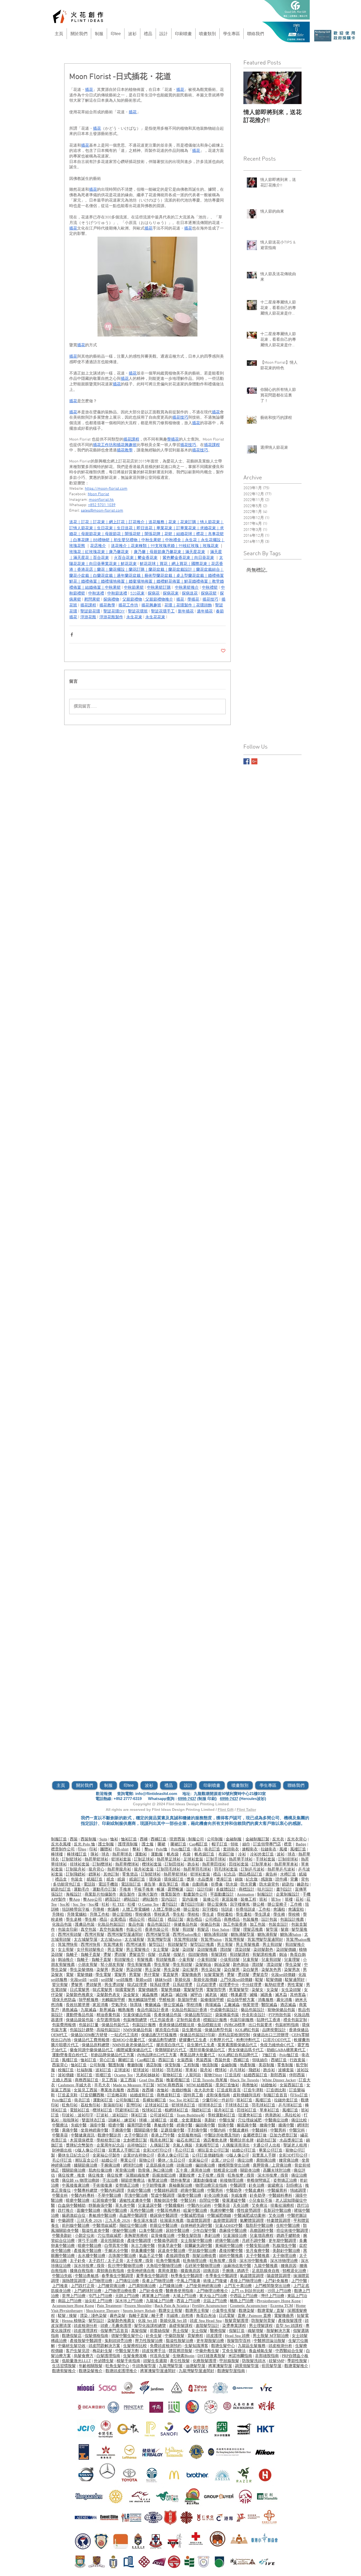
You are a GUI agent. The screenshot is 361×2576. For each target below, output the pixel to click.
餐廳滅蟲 (153, 2005)
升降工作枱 (99, 1914)
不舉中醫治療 (109, 2195)
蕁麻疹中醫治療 (233, 2231)
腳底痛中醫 (247, 2125)
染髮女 (258, 1990)
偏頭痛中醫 (205, 2125)
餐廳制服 (135, 2065)
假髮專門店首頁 (114, 2331)
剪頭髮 (188, 1929)
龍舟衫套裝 (144, 1869)
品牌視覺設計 (274, 2030)
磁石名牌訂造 (188, 2140)
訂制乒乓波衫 (253, 1869)
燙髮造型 (260, 1975)
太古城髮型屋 (86, 1939)
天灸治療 (241, 2205)
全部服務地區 (189, 2135)
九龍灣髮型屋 (171, 2366)
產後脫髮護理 (290, 2321)
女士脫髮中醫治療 (196, 2241)
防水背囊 (248, 1884)
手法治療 (110, 2180)
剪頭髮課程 (240, 1955)
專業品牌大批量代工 (198, 2055)
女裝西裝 (185, 2060)
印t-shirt (122, 1849)
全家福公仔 (198, 2160)
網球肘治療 (133, 2165)
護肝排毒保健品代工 (207, 2050)
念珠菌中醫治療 (122, 2256)
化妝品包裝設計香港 (189, 2010)
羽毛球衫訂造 (263, 2105)
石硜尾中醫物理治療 (203, 2266)
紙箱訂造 (95, 1879)
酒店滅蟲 (288, 2005)
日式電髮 (227, 2316)
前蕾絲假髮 (160, 2331)
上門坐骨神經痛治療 (203, 2286)
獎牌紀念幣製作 (80, 2145)
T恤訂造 (269, 2055)
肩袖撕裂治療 (181, 2185)
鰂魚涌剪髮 (267, 1934)
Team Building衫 (191, 2115)
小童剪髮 (186, 1960)
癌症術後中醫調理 (292, 2231)
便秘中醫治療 (124, 2231)
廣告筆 (150, 1884)
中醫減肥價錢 (219, 2215)
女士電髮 (161, 1949)
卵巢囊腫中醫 (143, 2251)
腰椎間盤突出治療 (234, 2165)
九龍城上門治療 (160, 2301)
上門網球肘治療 (88, 2291)
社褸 (131, 1904)
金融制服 (234, 1839)
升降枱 (58, 1914)
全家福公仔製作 (106, 2155)
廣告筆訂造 (168, 1884)
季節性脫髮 (297, 2361)
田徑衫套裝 (239, 1864)
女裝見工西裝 (86, 2090)
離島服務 (126, 2010)
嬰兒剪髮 (60, 1985)
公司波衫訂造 (162, 2115)
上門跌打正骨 (83, 2286)
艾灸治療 (276, 2215)
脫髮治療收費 (204, 2256)
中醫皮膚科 (239, 2130)
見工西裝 (109, 2080)
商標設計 (247, 1889)
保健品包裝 (210, 1924)
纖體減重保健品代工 (134, 2050)
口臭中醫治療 (151, 2231)
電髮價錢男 (148, 1990)
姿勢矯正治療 (285, 2180)
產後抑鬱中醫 (231, 2251)
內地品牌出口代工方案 (157, 2055)
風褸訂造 (298, 1849)
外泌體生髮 (104, 2361)
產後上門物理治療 (246, 2281)
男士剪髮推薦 (248, 1944)
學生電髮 (103, 1975)
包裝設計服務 (144, 2025)
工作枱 (264, 1909)
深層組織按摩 (137, 2175)
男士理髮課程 (261, 2326)
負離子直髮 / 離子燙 (146, 2316)
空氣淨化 (119, 2005)
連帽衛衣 (250, 1849)
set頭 (94, 1980)
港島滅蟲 (70, 2010)
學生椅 (279, 1914)
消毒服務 (266, 2000)
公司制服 (215, 1839)
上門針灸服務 (276, 2281)
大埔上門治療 (184, 2296)
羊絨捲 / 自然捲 (180, 2316)
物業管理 (251, 2005)
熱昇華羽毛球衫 (197, 1869)
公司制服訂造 (128, 2100)
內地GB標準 (235, 2025)
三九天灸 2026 (118, 2220)
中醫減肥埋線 (192, 2215)
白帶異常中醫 (116, 2246)
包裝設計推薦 (292, 1919)
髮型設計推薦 (202, 1944)
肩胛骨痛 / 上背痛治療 (272, 2165)
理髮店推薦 (253, 1929)
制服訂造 (59, 1839)
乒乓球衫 (238, 2070)
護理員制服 (128, 1844)
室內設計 (169, 1899)
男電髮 (135, 1975)
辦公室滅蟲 (173, 2005)
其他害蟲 (298, 1995)
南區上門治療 (70, 2301)
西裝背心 (60, 2065)
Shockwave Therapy (103, 2311)
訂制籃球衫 (72, 1859)
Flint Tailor (246, 1810)
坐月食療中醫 (258, 2251)
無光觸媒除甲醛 (142, 2000)
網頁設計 (113, 1899)
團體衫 (106, 1849)
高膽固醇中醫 (262, 2231)
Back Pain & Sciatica (172, 2306)
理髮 (236, 1929)
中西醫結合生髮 (289, 2351)
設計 (190, 1889)
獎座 (191, 1879)
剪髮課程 (219, 1955)
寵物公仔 (147, 2160)
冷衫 (242, 1854)
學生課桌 (262, 1914)
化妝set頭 (78, 1980)
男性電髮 (295, 1985)
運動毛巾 (82, 1889)
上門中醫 (299, 2281)
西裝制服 (89, 1839)
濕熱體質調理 (74, 2281)
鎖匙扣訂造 (61, 1889)
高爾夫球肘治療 (277, 2170)
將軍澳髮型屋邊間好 (158, 2371)
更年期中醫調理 (282, 2241)
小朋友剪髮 (88, 1965)
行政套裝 (298, 2060)
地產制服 (248, 2065)
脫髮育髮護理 (237, 2321)
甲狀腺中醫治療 (202, 2251)
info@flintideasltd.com (156, 1794)
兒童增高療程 (262, 2236)
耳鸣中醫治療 (142, 2210)
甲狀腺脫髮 (229, 2361)
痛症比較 (299, 2120)
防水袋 (232, 1884)
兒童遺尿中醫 (150, 2205)
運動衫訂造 (103, 2100)
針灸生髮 (154, 2336)
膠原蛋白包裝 (167, 2030)
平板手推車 (144, 1889)
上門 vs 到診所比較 (248, 2291)
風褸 (283, 1849)
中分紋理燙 (252, 1985)
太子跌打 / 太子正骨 (106, 2261)
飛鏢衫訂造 (201, 2110)
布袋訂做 (226, 1854)
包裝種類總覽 (135, 2020)
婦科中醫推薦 (231, 2256)
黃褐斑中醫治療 (229, 2246)
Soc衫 (65, 1904)
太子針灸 (78, 2261)
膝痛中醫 (286, 2125)
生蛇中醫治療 (288, 2226)
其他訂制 (111, 1874)
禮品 (217, 1874)
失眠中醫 (79, 2125)
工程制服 (191, 2065)
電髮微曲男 (191, 1975)
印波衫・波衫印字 (78, 2115)
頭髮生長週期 (155, 2361)
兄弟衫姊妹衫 (148, 2075)
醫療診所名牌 (242, 2140)
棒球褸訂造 (77, 1854)
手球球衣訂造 (237, 2105)
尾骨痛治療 (125, 2170)
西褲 (144, 1839)
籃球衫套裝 (121, 1859)
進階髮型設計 (207, 2326)
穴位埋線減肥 (250, 2120)
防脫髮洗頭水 (254, 2361)
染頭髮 (188, 1949)
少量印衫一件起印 (218, 2100)
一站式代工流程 (124, 2035)
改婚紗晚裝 (181, 2090)
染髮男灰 (292, 1970)
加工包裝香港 (235, 1924)
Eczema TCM (282, 2306)
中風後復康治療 (76, 2185)
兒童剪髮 (251, 1960)
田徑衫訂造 (247, 2110)
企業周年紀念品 (110, 2145)
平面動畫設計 (222, 1894)
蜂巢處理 (239, 1995)
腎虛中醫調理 (163, 2195)
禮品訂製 (175, 1919)
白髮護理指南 (108, 2356)
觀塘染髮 (247, 2311)
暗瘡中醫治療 (78, 2200)
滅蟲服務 (150, 1995)
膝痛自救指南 (82, 2271)
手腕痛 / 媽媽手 (235, 2271)
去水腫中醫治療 (92, 2256)
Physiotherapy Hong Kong (279, 2301)
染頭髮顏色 (263, 1949)
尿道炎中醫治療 (172, 2251)
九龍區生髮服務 (252, 2346)
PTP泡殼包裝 (280, 2015)
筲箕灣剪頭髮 (186, 1939)
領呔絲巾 (260, 2060)
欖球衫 (221, 2070)
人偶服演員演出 (236, 2145)
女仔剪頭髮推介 (91, 1949)
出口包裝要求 (260, 2025)
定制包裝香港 (188, 2020)
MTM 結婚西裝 (199, 2085)
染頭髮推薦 (207, 1949)
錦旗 (239, 1879)
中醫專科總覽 (86, 2190)
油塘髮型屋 (195, 2366)
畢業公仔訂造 (271, 2150)
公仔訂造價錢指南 (208, 2155)
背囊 (294, 1879)
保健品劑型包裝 (218, 2030)
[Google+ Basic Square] (254, 761)
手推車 (125, 1889)
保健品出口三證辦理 (271, 2035)
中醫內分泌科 (199, 2205)
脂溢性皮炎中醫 (96, 2231)
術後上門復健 (215, 2281)
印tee (82, 1849)
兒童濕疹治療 (235, 2236)
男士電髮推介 (138, 1949)
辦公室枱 (191, 1909)
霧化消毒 (284, 2000)
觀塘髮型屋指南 (231, 2371)
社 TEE (118, 1904)
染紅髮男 (190, 1970)
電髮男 (120, 1975)
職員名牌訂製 (162, 2140)
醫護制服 (116, 2065)
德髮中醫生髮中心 (127, 2336)
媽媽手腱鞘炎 (288, 2236)
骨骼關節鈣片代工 (171, 2050)
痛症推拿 (96, 2175)
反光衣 (278, 1839)
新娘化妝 (183, 1980)
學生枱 (179, 1914)
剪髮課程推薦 (264, 1955)
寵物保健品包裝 (281, 2010)
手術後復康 (102, 2185)
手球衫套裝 (265, 1859)
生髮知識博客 (196, 2346)
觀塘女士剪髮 (170, 2311)
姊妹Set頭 (163, 1980)
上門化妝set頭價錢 (236, 1980)
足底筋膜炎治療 (160, 2165)
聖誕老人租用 (295, 2145)
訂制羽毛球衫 (169, 1869)
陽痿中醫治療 (189, 2195)
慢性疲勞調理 (249, 2210)
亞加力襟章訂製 (283, 2135)
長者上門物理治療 (158, 2281)
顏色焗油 (241, 1965)
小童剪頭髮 (207, 1960)
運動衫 (141, 1854)
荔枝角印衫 (91, 2105)
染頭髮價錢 (287, 1949)
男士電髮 (115, 1949)
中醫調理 (238, 2185)
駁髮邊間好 (295, 1980)
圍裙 (161, 1844)
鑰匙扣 (303, 1884)
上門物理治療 (100, 2281)
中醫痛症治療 (276, 2120)
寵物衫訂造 (172, 2075)
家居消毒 (100, 2005)
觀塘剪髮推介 (64, 2371)
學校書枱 (225, 1914)
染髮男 (102, 1970)
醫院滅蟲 (269, 2005)
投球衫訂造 (152, 2110)
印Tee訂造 (299, 2095)
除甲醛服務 (89, 2000)
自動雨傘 (200, 1884)
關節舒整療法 (133, 2180)
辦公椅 (259, 1904)
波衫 (281, 1854)
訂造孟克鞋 (68, 2095)
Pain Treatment (109, 2306)
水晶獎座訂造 (291, 2140)
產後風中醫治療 (88, 2251)
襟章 (288, 1844)
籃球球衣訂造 (183, 2105)
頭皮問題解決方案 (104, 2346)
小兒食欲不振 (261, 2200)
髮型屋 (272, 1929)
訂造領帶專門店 (267, 1844)
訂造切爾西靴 (92, 2095)
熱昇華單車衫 (286, 1864)
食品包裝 (136, 1924)
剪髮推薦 (145, 1960)
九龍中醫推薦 (266, 2266)
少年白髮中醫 (204, 2231)
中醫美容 (60, 2135)
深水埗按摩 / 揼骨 (273, 2175)
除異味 (136, 2005)
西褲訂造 (159, 1839)
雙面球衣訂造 (94, 2120)
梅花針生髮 (102, 2351)
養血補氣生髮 (261, 2351)
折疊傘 (217, 1884)
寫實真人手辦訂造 (124, 2150)
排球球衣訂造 (210, 2105)
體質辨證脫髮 (181, 2351)
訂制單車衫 (262, 1864)
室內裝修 (190, 1899)
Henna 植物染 (74, 2321)
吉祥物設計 (137, 2145)
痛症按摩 (115, 2175)
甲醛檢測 (167, 2000)
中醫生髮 (227, 2120)
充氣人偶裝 (182, 2145)
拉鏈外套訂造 (286, 2100)
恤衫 (114, 1839)
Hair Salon (221, 1929)
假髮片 (179, 1955)
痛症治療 (245, 2160)
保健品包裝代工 (115, 2025)
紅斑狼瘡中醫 (104, 2200)
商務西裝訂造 (87, 2080)
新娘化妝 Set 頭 (173, 2321)
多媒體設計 (226, 1889)
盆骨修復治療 (163, 2236)
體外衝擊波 (180, 2180)
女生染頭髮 (291, 1990)
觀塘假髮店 (72, 2336)
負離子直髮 (91, 1955)
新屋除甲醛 (188, 2000)
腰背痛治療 (289, 2160)
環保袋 (155, 1879)
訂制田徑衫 (175, 1864)
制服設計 (265, 1894)
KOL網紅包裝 (247, 2030)
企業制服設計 (288, 1894)
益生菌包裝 (192, 2030)
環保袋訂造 (174, 1879)
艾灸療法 (260, 2205)
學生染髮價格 (82, 1970)
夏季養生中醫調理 (152, 2276)
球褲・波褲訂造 (153, 2120)
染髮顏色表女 (108, 1995)
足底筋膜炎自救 (266, 2271)
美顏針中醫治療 (286, 2251)
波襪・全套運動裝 (186, 2120)
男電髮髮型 (239, 1990)
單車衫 (191, 2070)
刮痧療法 (294, 2185)
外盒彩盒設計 (254, 2015)
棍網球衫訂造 (177, 2110)
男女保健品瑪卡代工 (246, 2050)
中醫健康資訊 (83, 2135)
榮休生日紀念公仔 (74, 2155)
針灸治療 (257, 2185)
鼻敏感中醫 (164, 2125)
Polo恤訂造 (181, 1849)
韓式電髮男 (102, 1990)
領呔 (234, 1844)
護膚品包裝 (85, 1924)
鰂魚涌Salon (291, 1934)
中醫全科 (60, 2195)
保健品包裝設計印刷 (198, 2035)
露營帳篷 (175, 1889)
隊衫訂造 (139, 2115)
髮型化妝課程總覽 (150, 2326)
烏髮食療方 (84, 2356)
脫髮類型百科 (239, 2341)
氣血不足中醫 (151, 2256)
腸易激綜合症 (74, 2215)
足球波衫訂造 (157, 2105)
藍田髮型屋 (272, 2366)
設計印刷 (205, 1889)
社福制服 (85, 2070)
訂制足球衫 (144, 1859)
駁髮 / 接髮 (67, 2316)
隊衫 (95, 1854)
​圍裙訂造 (178, 1844)
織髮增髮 (256, 2331)
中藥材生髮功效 (72, 2346)
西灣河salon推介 (187, 1934)
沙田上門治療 (279, 2291)
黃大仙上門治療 (213, 2296)
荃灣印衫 (134, 2105)
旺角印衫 (70, 2105)
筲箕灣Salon (211, 1939)
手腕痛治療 (110, 2165)
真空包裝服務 (111, 1929)
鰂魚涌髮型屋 (243, 1934)
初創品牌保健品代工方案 (112, 2055)
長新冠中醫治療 (277, 2210)
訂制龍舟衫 (76, 1869)
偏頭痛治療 (205, 2165)
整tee (149, 1849)
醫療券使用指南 (180, 2291)
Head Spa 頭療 (237, 2336)
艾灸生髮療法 (234, 2351)
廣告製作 (127, 1894)
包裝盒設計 (278, 1924)
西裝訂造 (166, 2060)
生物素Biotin (184, 2356)
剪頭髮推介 (124, 1960)
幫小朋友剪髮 (112, 1965)
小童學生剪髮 (224, 2311)
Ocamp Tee (124, 2075)
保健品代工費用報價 (92, 2040)
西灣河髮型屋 (158, 1934)
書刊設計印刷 (192, 1904)
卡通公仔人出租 (267, 2145)
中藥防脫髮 (175, 2336)
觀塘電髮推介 (296, 2366)
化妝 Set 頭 (147, 2321)
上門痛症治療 (127, 2281)
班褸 (289, 1899)
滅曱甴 (196, 1995)
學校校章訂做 (108, 2140)
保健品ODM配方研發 (89, 2035)
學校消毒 (194, 2005)
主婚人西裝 (62, 2080)
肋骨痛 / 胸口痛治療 (155, 2170)
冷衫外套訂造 (262, 1854)
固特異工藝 (193, 2095)
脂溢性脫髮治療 (180, 2341)
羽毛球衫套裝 (226, 1869)
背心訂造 (107, 2060)
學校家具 (162, 1914)
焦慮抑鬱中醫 (222, 2210)
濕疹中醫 (98, 2125)
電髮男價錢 (171, 1990)
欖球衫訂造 (102, 2110)
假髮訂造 (237, 2331)
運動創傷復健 (205, 2180)
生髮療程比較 (135, 2346)
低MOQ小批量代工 (129, 2040)
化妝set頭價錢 (283, 1975)
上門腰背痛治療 (111, 2286)
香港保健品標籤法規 (177, 2025)
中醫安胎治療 (258, 2246)
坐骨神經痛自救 (141, 2271)
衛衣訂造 (212, 1849)
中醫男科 (278, 2130)
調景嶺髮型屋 (247, 2366)
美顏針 (210, 2120)
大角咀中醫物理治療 (164, 2266)
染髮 (175, 1949)
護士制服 (106, 1844)
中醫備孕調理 (166, 2241)
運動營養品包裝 (80, 2015)
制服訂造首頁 (275, 2095)
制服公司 (196, 1839)
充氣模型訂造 (207, 2145)
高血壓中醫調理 (133, 2215)
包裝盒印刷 (68, 1929)
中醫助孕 (234, 2190)
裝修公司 (211, 1899)
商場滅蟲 (213, 2005)
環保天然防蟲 (64, 2000)
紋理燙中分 (229, 1985)
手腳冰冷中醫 (116, 2251)
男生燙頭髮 (114, 1985)
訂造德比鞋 (276, 2090)
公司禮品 (213, 1919)
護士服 (148, 1844)
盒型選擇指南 (108, 2020)
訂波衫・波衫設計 (112, 2115)
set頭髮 (107, 1980)
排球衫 (158, 2070)
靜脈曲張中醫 (100, 2205)
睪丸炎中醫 (125, 2205)
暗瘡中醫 (116, 2125)
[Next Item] (293, 88)
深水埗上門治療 (129, 2301)
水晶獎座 (205, 1879)
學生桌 (208, 1914)
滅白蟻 (181, 1995)
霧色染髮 (118, 2316)
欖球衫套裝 (152, 1864)
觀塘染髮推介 (91, 2371)
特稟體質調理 (279, 2220)
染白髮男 (232, 1970)
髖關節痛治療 (74, 2170)
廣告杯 (271, 1874)
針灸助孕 (258, 2195)
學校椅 (294, 1914)
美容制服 (266, 2065)
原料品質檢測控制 (234, 2035)
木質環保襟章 (82, 2140)
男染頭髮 (134, 1970)
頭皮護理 (214, 2336)
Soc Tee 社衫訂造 (184, 2100)
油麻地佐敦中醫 (237, 2266)
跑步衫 (193, 1864)
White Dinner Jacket (279, 2080)
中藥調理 (66, 2220)
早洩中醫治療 (136, 2195)
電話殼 (89, 1884)
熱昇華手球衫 (241, 1859)
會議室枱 (296, 1909)
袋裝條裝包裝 (227, 2015)
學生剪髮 (162, 1965)
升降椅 (98, 1909)
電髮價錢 (85, 1975)
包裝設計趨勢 (82, 2030)
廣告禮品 (194, 1919)
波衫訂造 (103, 2070)
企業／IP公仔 (223, 2160)
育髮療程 (195, 2336)
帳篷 (161, 1889)
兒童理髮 (292, 1960)
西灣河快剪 (91, 1944)
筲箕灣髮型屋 (159, 1939)
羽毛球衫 (174, 2070)
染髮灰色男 (271, 1970)
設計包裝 (269, 1919)
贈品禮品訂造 (251, 1874)
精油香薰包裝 (108, 2015)
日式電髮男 (80, 1990)
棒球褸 (57, 1854)
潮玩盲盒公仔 (87, 2160)
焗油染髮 (222, 1965)
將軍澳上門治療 (156, 2296)
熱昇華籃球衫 (96, 1859)
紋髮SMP (277, 2361)
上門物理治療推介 (212, 2291)
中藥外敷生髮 (207, 2351)
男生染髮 (172, 1970)
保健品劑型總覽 (162, 2040)
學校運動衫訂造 (222, 2115)
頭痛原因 (211, 2271)
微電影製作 (171, 1894)
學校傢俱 (143, 1914)
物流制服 (210, 2065)
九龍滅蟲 (89, 2010)
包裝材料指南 (287, 2025)
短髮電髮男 (214, 1975)
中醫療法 (60, 2125)
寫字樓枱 (210, 1909)
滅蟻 (253, 1995)
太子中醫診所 (136, 2135)
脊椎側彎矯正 (258, 2180)
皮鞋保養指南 (218, 2095)
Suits (103, 1839)
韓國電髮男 (125, 1990)
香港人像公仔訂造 (173, 2155)
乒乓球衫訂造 (290, 2105)
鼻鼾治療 (212, 2236)
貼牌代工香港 (269, 2020)
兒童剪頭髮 (271, 1960)
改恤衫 (163, 2090)
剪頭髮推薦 (166, 1960)
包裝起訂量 (89, 2025)
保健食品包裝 (186, 1924)
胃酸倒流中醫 (166, 2200)
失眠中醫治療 (139, 2190)
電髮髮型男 (193, 1990)
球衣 (105, 1854)
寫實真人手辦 (264, 2155)
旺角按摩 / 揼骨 (241, 2175)
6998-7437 (187, 1799)
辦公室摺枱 (122, 1914)
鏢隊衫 (94, 1874)
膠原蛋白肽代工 (170, 2045)
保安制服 (173, 2065)
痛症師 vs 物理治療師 (81, 2180)
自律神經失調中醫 (196, 2226)
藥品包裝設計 (253, 2010)
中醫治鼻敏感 (87, 2276)
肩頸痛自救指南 (110, 2271)
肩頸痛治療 (266, 2160)
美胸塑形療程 (136, 2236)
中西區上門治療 (244, 2296)
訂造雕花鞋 (117, 2095)
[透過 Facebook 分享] (72, 635)
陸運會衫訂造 (250, 2115)
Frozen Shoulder (138, 2306)
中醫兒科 (297, 2130)
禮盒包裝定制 (295, 2020)
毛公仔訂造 (185, 2150)
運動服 (157, 1854)
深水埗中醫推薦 (253, 2261)
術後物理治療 (232, 2180)
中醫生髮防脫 (189, 2236)
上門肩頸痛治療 (142, 2286)
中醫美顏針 (62, 2236)
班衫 (263, 1899)
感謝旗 (267, 1879)
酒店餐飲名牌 (215, 2140)
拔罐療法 (275, 2185)
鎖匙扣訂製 (267, 2140)
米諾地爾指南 (240, 2356)
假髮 (152, 1955)
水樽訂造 (288, 1874)
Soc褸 (94, 1904)
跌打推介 (66, 2210)
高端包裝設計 (108, 2030)
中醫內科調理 (112, 2190)
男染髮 (117, 1970)
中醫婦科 (260, 2130)
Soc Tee (79, 1904)
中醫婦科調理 (166, 2190)
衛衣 (197, 1849)
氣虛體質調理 (252, 2276)
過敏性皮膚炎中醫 (135, 2200)
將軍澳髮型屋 (220, 2366)
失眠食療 (239, 2195)
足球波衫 (122, 2070)
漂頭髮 (226, 1949)
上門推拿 (60, 2286)
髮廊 (285, 1929)
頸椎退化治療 (225, 2170)
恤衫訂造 (129, 1839)
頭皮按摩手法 (154, 2351)
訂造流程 (233, 2075)
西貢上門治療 (188, 2301)
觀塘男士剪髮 (197, 2311)
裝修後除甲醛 (212, 2000)
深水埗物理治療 (284, 2261)
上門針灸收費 (151, 2291)
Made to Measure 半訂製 (134, 2085)
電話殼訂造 (131, 1884)
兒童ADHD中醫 (229, 2226)
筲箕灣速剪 (113, 1944)
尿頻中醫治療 (178, 2231)
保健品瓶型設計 (198, 2015)
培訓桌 (227, 1909)
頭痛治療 (184, 2165)
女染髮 (272, 1990)
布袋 (187, 1854)
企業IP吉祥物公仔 (139, 2155)
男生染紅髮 (211, 1970)
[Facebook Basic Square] (246, 761)
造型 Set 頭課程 (289, 2326)
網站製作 (150, 1899)
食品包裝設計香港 (153, 2010)
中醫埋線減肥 (104, 2226)
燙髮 (107, 1955)
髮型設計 (157, 1944)
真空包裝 (89, 1929)
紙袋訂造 (137, 1879)
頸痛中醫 (226, 2125)
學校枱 (193, 1914)
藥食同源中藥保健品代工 (92, 2050)
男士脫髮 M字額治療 (271, 2336)
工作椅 (296, 1904)
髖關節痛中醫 (146, 2130)
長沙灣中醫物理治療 (125, 2266)
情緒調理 (298, 2190)
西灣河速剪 (136, 1944)
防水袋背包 (269, 1884)
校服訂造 (66, 2070)
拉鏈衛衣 (269, 1849)
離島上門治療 (242, 2301)
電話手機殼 (108, 1884)
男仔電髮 (152, 1975)
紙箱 (303, 1874)
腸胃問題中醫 (139, 2125)
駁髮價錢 (274, 1980)
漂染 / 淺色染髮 (93, 2316)
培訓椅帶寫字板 (76, 1909)
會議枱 (279, 1909)
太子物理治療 (284, 2256)
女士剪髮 (66, 1949)
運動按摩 (187, 2175)
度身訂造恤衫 (227, 2085)
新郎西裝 (278, 2075)
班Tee (276, 1899)
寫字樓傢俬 (240, 1904)
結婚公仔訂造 (244, 2150)
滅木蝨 (281, 1995)
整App (75, 1899)
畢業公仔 (128, 2160)
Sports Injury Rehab (139, 2311)
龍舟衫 (206, 2070)
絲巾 (246, 1844)
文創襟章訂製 (135, 2140)
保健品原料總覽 (96, 2045)
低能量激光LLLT (76, 2361)
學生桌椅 (74, 1919)
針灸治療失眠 (216, 2195)
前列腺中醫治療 (76, 2226)
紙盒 (110, 1879)
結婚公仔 (109, 2160)
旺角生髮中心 (117, 2366)
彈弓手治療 (88, 2241)
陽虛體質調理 (279, 2276)
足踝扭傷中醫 (173, 2130)
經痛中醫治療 (192, 2190)
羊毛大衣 (102, 2085)
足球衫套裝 (193, 1859)
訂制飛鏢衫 (76, 1874)
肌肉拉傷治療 (100, 2170)
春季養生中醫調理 (117, 2276)
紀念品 (230, 1874)
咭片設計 (265, 1889)
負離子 (72, 1955)
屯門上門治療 (100, 2296)
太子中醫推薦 (258, 2256)
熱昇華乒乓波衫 (281, 1869)
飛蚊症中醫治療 (133, 2226)
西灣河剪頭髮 (70, 1934)
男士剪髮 (225, 1944)
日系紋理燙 (182, 1985)
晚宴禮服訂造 (178, 2080)
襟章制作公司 (63, 1849)
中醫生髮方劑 (127, 2351)
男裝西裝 (204, 2060)
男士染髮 (153, 1970)
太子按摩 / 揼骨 (211, 2175)
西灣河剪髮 (94, 1934)
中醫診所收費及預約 (222, 2135)
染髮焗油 (203, 1965)
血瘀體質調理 (225, 2220)
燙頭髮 (120, 1955)
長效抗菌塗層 (78, 2005)
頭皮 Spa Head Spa (206, 2321)
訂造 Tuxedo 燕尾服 (210, 2080)
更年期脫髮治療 (210, 2341)
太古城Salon (111, 1939)
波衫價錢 (66, 2075)
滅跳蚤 (266, 1995)
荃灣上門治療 (74, 2296)
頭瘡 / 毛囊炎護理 (116, 2326)
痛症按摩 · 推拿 (71, 2175)
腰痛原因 (289, 2266)
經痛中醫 (184, 2125)
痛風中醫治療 (115, 2210)
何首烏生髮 (160, 2356)
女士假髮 (199, 2331)
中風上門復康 (188, 2281)
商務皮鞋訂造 (169, 2095)
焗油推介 (66, 1960)
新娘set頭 (144, 1980)
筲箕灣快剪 (68, 1944)
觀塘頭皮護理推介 (121, 2371)
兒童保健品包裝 (137, 2015)
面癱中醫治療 (89, 2210)
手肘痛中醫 (197, 2130)
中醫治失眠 (62, 2276)
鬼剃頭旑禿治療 (118, 2341)
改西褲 (148, 2090)
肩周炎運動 (168, 2271)
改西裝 (133, 2090)
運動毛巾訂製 (104, 1889)
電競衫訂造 (80, 2110)
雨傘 (185, 1884)
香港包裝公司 (157, 1929)
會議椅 (113, 1909)
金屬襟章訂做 (255, 2135)
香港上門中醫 (163, 2135)
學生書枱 (244, 1914)
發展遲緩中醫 (234, 2200)
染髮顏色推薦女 (80, 1995)
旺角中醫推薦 (168, 2261)
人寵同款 (193, 2075)
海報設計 (74, 1894)
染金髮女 (131, 1995)
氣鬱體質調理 (252, 2220)
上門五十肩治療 (238, 2286)
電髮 (70, 1975)
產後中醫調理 (139, 2241)
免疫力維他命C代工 (277, 2045)
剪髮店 (203, 1929)
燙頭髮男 (94, 1985)
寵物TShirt (213, 2075)
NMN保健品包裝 (138, 2030)
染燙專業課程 (234, 2326)
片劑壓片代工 (221, 2040)
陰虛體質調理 (198, 2220)
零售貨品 (130, 1874)
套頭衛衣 (231, 1849)
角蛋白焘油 (206, 2316)
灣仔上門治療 (272, 2296)
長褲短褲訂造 (154, 2100)
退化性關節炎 (112, 2241)
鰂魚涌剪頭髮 (216, 1934)
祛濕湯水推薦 (172, 2220)
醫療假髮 (218, 2331)
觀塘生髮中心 (223, 2346)
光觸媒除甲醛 (113, 2000)
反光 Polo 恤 (84, 1844)
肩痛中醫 (70, 2130)
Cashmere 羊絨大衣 (75, 2085)
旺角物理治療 (195, 2261)
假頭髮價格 (198, 1955)
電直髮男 (170, 1975)
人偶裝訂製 (160, 2145)
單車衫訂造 (269, 2110)
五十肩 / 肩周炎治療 (193, 2170)
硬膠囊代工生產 (193, 2040)
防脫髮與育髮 (263, 2321)
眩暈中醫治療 (195, 2210)
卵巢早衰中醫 (170, 2246)
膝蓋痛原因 (190, 2271)
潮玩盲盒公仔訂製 (213, 2150)
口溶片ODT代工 (277, 2040)
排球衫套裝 (80, 1864)
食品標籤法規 (209, 2025)
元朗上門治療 (127, 2296)
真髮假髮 (139, 2331)
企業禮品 (118, 1919)
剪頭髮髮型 (177, 1944)
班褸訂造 (103, 2075)
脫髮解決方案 (278, 2331)
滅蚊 (224, 1995)
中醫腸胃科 (277, 2190)
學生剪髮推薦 (139, 1965)
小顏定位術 (85, 2236)
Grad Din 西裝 (151, 2080)
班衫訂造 (85, 2075)
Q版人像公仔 (238, 2155)
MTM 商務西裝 (170, 2085)
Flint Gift (226, 1810)
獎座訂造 (224, 1879)
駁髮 (259, 1980)
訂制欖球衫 (102, 1864)
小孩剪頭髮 (230, 1960)
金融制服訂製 (257, 1839)
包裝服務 (251, 1919)
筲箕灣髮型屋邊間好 (265, 1939)
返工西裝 (128, 2080)
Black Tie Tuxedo (245, 2080)
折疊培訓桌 (246, 1909)
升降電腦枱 (77, 1914)
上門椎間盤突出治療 (273, 2286)
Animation (246, 1894)
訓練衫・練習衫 (122, 2120)
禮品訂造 (156, 1919)
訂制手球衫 (216, 1859)
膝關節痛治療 (86, 2165)
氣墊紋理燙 (274, 1985)
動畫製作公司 (195, 1894)
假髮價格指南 (96, 2336)
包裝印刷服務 (242, 2020)
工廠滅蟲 (232, 2005)
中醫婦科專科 (280, 2195)
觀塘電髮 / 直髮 (271, 2311)
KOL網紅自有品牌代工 (238, 2055)
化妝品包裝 (62, 1924)
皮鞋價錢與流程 (247, 2095)
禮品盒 (61, 1879)
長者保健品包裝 (168, 2015)
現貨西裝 (177, 1839)
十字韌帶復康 (154, 2185)
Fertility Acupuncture (210, 2306)
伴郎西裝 (297, 2075)
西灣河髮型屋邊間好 (125, 1934)
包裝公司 (134, 1929)
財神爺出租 (62, 2150)
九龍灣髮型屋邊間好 (196, 2371)
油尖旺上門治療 (98, 2301)
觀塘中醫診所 (109, 2135)
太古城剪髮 (134, 1939)
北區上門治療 (215, 2301)
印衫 (93, 1849)
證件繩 (281, 1879)
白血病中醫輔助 (72, 2205)
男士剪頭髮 (272, 1944)
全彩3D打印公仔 (157, 2150)
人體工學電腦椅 (136, 1909)
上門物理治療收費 (120, 2291)
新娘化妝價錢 (205, 1980)
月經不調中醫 (254, 2241)
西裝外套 (223, 2060)
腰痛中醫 (267, 2125)
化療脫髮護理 (205, 2361)
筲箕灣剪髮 (235, 1939)
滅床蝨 (167, 1995)
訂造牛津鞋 (254, 2090)
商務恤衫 (250, 2085)
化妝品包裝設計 (111, 1924)
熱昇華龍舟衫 (119, 1869)
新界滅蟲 (107, 2010)
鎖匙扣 (288, 1884)
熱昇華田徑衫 (214, 1864)
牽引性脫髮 (180, 2361)
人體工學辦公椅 (167, 1909)
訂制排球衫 (288, 1859)
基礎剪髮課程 (181, 2326)
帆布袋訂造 (204, 1854)
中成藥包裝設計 (224, 2010)
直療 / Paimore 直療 (254, 2316)
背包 (305, 1879)
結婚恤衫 (269, 2085)
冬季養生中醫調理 (221, 2276)
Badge (301, 1844)
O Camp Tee (149, 1904)
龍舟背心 (96, 1869)
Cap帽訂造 (198, 1844)
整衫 (136, 1849)
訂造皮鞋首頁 (229, 2090)
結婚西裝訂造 (256, 2075)
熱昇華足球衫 (169, 1859)
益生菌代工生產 (201, 2045)
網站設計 (132, 1899)
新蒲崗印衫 (113, 2105)
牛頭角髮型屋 (144, 2366)
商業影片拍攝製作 (100, 1894)
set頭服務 (124, 1980)
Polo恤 (162, 1849)
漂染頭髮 (243, 1949)
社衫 (105, 1904)
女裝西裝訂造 (291, 2085)
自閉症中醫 (209, 2200)
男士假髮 (181, 2331)
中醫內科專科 (83, 2195)
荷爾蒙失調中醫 (198, 2246)
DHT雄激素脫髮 (211, 2356)
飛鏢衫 (254, 2070)
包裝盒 (77, 1879)
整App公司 (92, 1899)
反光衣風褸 (61, 1844)
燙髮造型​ (137, 1955)
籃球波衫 (141, 2070)
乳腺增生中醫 (284, 2246)
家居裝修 (230, 1899)
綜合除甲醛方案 (241, 2000)
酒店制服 (154, 2065)
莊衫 (300, 1899)
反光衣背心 (297, 1839)
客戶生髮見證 (78, 2351)
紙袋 (121, 1879)
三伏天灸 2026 (89, 2220)
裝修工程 (248, 1899)
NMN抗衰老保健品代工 (133, 2045)
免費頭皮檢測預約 (166, 2346)
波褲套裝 (286, 2070)
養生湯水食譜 (145, 2220)
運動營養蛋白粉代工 (70, 2055)
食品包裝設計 (159, 1924)
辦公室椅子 (277, 1904)
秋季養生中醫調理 (187, 2276)
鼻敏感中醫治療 (102, 2215)
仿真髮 (165, 1955)
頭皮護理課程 (86, 2331)
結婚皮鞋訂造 (142, 2095)
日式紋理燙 (206, 1985)
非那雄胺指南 (267, 2356)
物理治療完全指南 (211, 2185)
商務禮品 (232, 1919)
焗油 (283, 1955)
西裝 (74, 1839)
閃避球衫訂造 (127, 2110)
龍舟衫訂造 (224, 2110)
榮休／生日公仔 (172, 2160)
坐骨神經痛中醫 (94, 2130)
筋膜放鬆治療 (164, 2175)
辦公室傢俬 (217, 1904)
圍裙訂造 (126, 2060)
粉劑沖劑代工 (248, 2040)
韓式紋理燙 (137, 1985)
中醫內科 (218, 2130)
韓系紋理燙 (160, 1985)
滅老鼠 (211, 1995)
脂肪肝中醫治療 (259, 2226)
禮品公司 (137, 1919)
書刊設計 (284, 1889)
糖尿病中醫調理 (164, 2215)
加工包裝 (258, 1924)
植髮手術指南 (128, 2361)
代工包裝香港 (162, 2020)
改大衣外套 (204, 2090)
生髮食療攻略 (135, 2356)
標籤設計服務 (215, 2020)
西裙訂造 (279, 2060)
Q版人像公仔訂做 (90, 2150)
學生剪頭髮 (182, 1965)
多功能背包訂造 (67, 1884)
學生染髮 (293, 1965)
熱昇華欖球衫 (127, 1864)
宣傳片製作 (148, 1894)
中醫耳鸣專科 (169, 2210)
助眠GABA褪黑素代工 (286, 2050)
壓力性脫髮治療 (149, 2341)
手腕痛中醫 (121, 2130)
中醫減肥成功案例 (250, 2215)
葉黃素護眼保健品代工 (237, 2045)
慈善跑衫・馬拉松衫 (283, 2115)
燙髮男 (77, 1985)
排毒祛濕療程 (282, 2205)
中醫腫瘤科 (175, 2205)
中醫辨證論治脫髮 (270, 2341)
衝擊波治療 (158, 2180)
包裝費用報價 (64, 2025)
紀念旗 (252, 1879)
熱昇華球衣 (122, 1854)
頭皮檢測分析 (86, 2326)
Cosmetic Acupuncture (249, 2306)
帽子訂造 (220, 1844)
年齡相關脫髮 (91, 2366)
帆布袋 (173, 1854)
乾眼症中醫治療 (164, 2226)
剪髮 (175, 1929)
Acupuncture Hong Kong (73, 2306)
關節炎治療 (250, 2170)
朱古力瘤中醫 (143, 2246)
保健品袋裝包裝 (80, 2020)
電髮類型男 (216, 1990)
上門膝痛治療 (171, 2286)
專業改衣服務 (112, 2090)
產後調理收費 (178, 2256)
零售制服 (285, 2065)
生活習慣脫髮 (64, 2366)
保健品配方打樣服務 (159, 2035)
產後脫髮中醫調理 (86, 2341)
